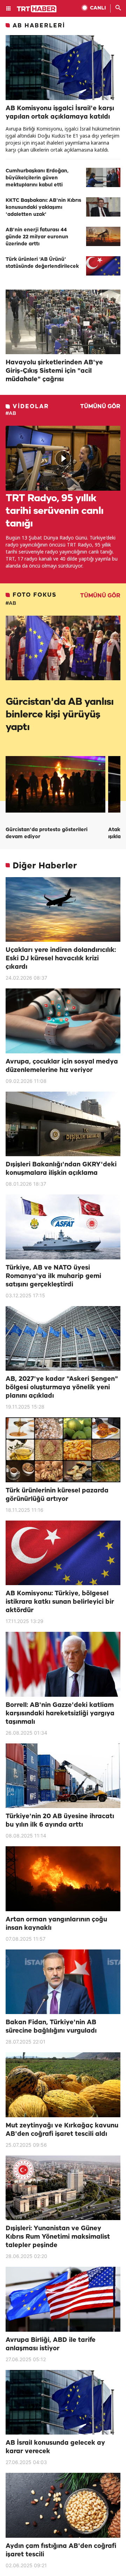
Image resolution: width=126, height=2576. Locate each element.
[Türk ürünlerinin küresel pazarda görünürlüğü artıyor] (63, 1450)
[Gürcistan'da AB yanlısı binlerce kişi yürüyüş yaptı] (63, 648)
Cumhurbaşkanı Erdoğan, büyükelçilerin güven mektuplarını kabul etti (37, 178)
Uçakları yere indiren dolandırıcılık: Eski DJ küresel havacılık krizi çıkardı (61, 959)
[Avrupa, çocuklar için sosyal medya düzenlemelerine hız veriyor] (63, 1021)
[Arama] (118, 8)
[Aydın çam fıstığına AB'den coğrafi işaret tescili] (63, 2505)
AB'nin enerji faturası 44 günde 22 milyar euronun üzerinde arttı (37, 237)
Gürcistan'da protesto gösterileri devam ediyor (47, 833)
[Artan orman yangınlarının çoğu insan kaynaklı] (63, 1879)
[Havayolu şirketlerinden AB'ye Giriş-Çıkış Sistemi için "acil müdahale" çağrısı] (63, 322)
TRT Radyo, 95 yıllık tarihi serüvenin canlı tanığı (54, 511)
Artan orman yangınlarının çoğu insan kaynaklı (56, 1924)
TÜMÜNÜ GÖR (100, 407)
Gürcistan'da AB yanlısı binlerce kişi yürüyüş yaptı (59, 715)
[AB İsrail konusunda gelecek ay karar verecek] (63, 2402)
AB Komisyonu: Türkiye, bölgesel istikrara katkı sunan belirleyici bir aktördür (60, 1602)
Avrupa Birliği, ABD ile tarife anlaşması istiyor (51, 2344)
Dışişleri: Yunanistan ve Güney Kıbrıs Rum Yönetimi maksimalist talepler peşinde (58, 2237)
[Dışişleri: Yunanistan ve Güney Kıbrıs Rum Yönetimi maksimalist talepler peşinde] (63, 2188)
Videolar (31, 407)
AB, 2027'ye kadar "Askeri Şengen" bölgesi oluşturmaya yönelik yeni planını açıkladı (62, 1388)
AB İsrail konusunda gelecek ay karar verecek (55, 2447)
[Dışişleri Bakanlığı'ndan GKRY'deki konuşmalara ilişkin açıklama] (63, 1124)
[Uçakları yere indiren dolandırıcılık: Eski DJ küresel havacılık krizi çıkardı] (63, 910)
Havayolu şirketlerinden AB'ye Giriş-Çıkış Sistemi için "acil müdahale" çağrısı (54, 371)
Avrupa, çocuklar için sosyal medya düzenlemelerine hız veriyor (62, 1066)
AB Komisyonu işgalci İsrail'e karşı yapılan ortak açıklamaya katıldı (60, 113)
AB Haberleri (39, 26)
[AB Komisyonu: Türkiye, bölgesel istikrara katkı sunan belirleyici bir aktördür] (63, 1553)
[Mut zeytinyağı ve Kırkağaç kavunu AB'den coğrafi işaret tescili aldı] (63, 2085)
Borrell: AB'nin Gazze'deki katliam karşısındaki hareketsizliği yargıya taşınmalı (60, 1714)
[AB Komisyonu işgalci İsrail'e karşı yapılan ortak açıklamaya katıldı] (63, 68)
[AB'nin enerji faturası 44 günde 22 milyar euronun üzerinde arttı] (103, 236)
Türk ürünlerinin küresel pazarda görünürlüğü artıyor (57, 1495)
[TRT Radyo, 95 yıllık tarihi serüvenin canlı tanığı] (63, 458)
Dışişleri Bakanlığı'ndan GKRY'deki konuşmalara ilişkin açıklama (61, 1169)
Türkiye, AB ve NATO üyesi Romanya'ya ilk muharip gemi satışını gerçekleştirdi (53, 1276)
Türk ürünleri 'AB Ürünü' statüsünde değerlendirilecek (42, 263)
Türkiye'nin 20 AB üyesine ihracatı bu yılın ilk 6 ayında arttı (60, 1821)
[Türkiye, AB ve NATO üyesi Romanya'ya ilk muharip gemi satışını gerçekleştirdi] (63, 1227)
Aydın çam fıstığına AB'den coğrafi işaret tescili (61, 2550)
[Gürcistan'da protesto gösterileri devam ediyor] (55, 784)
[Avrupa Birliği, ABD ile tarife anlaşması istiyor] (63, 2299)
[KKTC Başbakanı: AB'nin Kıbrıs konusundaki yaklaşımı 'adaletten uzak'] (103, 207)
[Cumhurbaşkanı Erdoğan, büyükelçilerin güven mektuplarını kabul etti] (103, 177)
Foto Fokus (35, 595)
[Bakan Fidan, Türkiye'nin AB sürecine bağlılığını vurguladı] (63, 1982)
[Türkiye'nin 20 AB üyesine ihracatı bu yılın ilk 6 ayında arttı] (63, 1776)
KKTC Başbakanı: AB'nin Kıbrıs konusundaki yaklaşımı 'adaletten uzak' (43, 208)
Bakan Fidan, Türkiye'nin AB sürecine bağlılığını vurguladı (51, 2027)
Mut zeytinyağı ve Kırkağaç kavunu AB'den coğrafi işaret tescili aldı (62, 2130)
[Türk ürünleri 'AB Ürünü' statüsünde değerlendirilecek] (103, 266)
